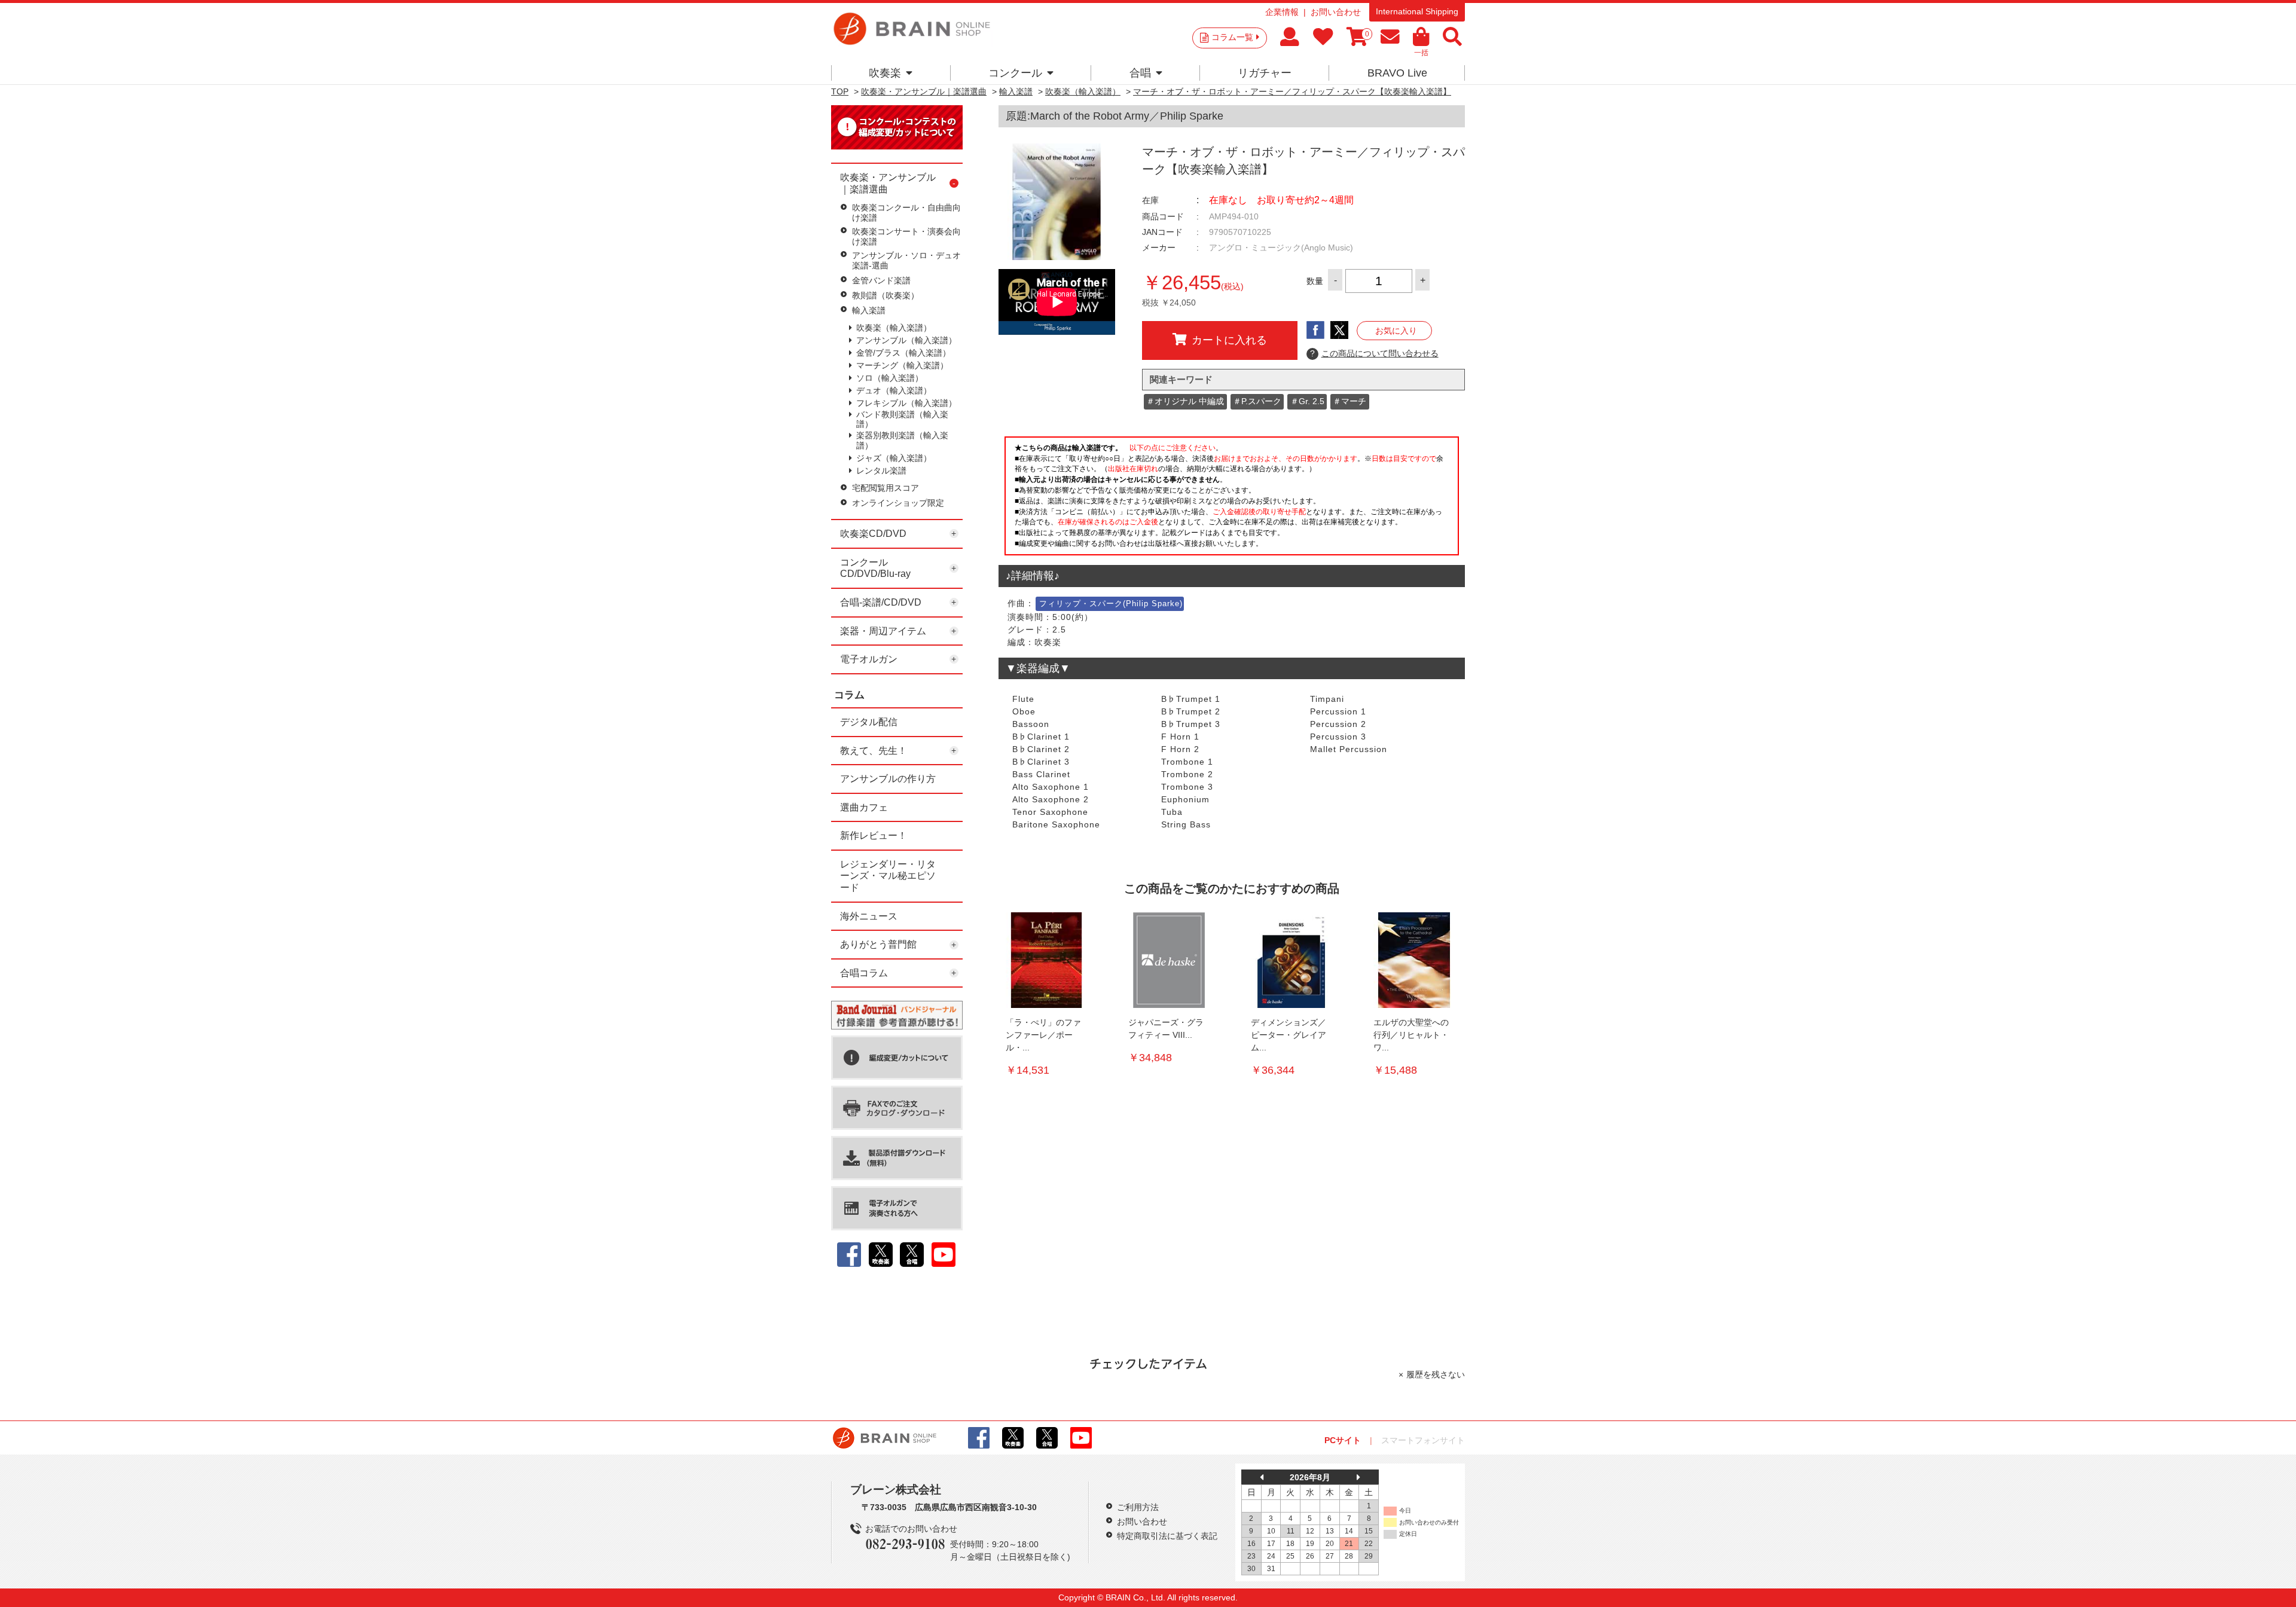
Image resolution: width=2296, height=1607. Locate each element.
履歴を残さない (1436, 1374)
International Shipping (1417, 11)
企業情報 (1282, 12)
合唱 (1140, 73)
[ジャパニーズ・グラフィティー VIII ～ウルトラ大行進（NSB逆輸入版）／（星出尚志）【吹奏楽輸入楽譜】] (1169, 960)
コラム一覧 (1232, 37)
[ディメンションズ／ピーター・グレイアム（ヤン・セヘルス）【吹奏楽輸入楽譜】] (1291, 960)
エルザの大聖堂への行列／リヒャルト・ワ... (1411, 1035)
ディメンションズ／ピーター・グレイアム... (1289, 1035)
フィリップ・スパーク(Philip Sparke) (1111, 604)
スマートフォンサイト (1423, 1440)
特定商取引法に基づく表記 (1167, 1536)
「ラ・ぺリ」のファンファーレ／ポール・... (1043, 1035)
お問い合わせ (1336, 12)
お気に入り (1396, 331)
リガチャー (1265, 73)
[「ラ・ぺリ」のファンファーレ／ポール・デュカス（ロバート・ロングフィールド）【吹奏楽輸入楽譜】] (1046, 960)
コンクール (1015, 73)
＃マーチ (1349, 401)
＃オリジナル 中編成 (1185, 401)
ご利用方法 (1138, 1507)
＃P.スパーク (1257, 401)
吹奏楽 (885, 73)
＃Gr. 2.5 (1307, 401)
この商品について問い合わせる (1374, 353)
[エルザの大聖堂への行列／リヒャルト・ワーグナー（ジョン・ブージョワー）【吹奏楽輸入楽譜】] (1414, 960)
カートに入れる (1229, 340)
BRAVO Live (1397, 73)
